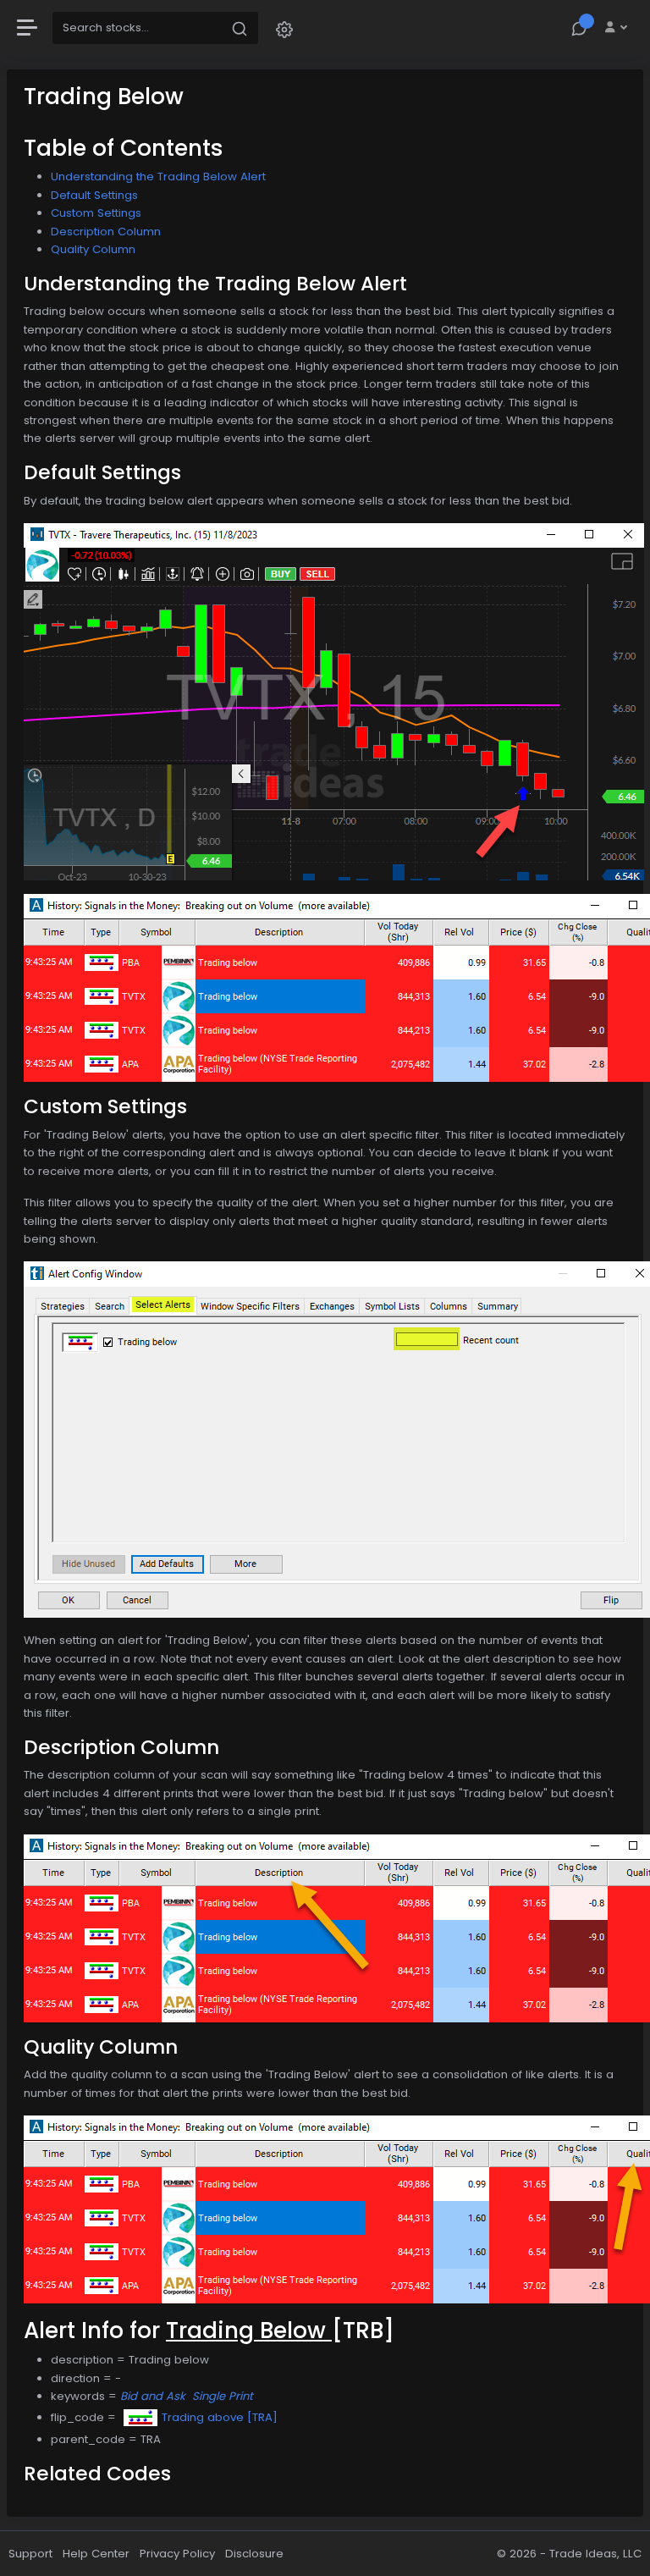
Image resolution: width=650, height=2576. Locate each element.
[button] (284, 28)
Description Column (106, 232)
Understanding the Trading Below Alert (158, 177)
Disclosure (254, 2554)
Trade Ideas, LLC (595, 2554)
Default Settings (94, 195)
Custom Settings (96, 213)
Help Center (96, 2554)
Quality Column (93, 249)
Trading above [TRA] (220, 2417)
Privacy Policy (177, 2554)
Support (30, 2554)
